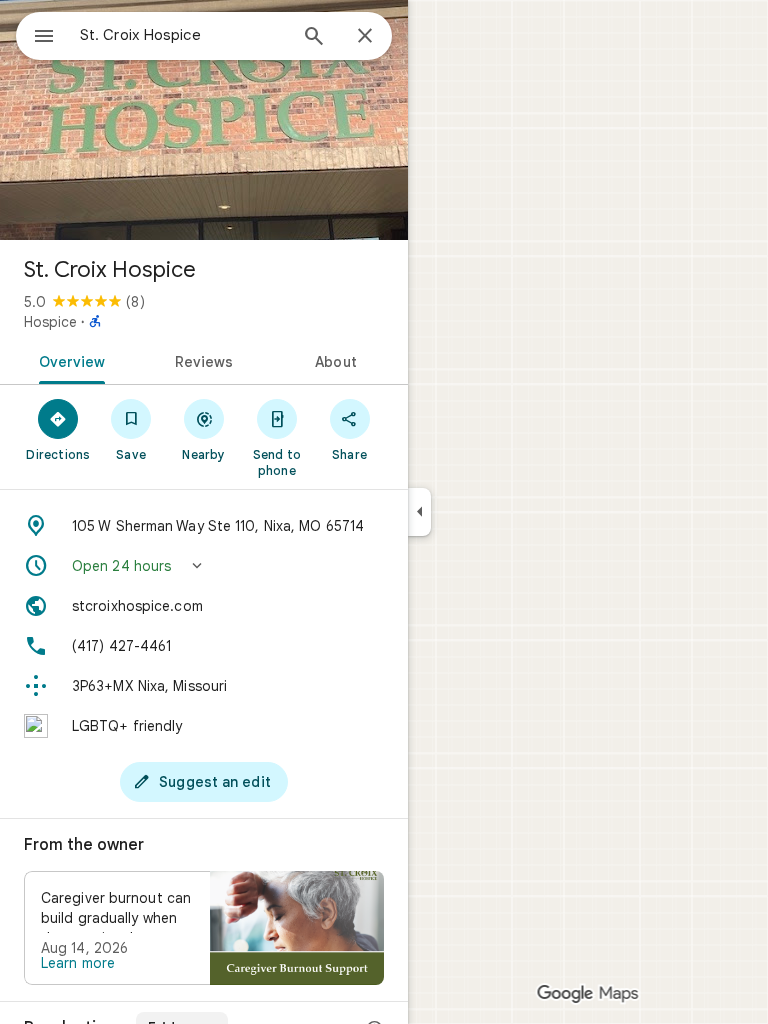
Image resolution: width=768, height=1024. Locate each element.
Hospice (50, 322)
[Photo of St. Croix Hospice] (204, 120)
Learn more (78, 963)
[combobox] (183, 35)
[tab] (68, 360)
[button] (204, 566)
